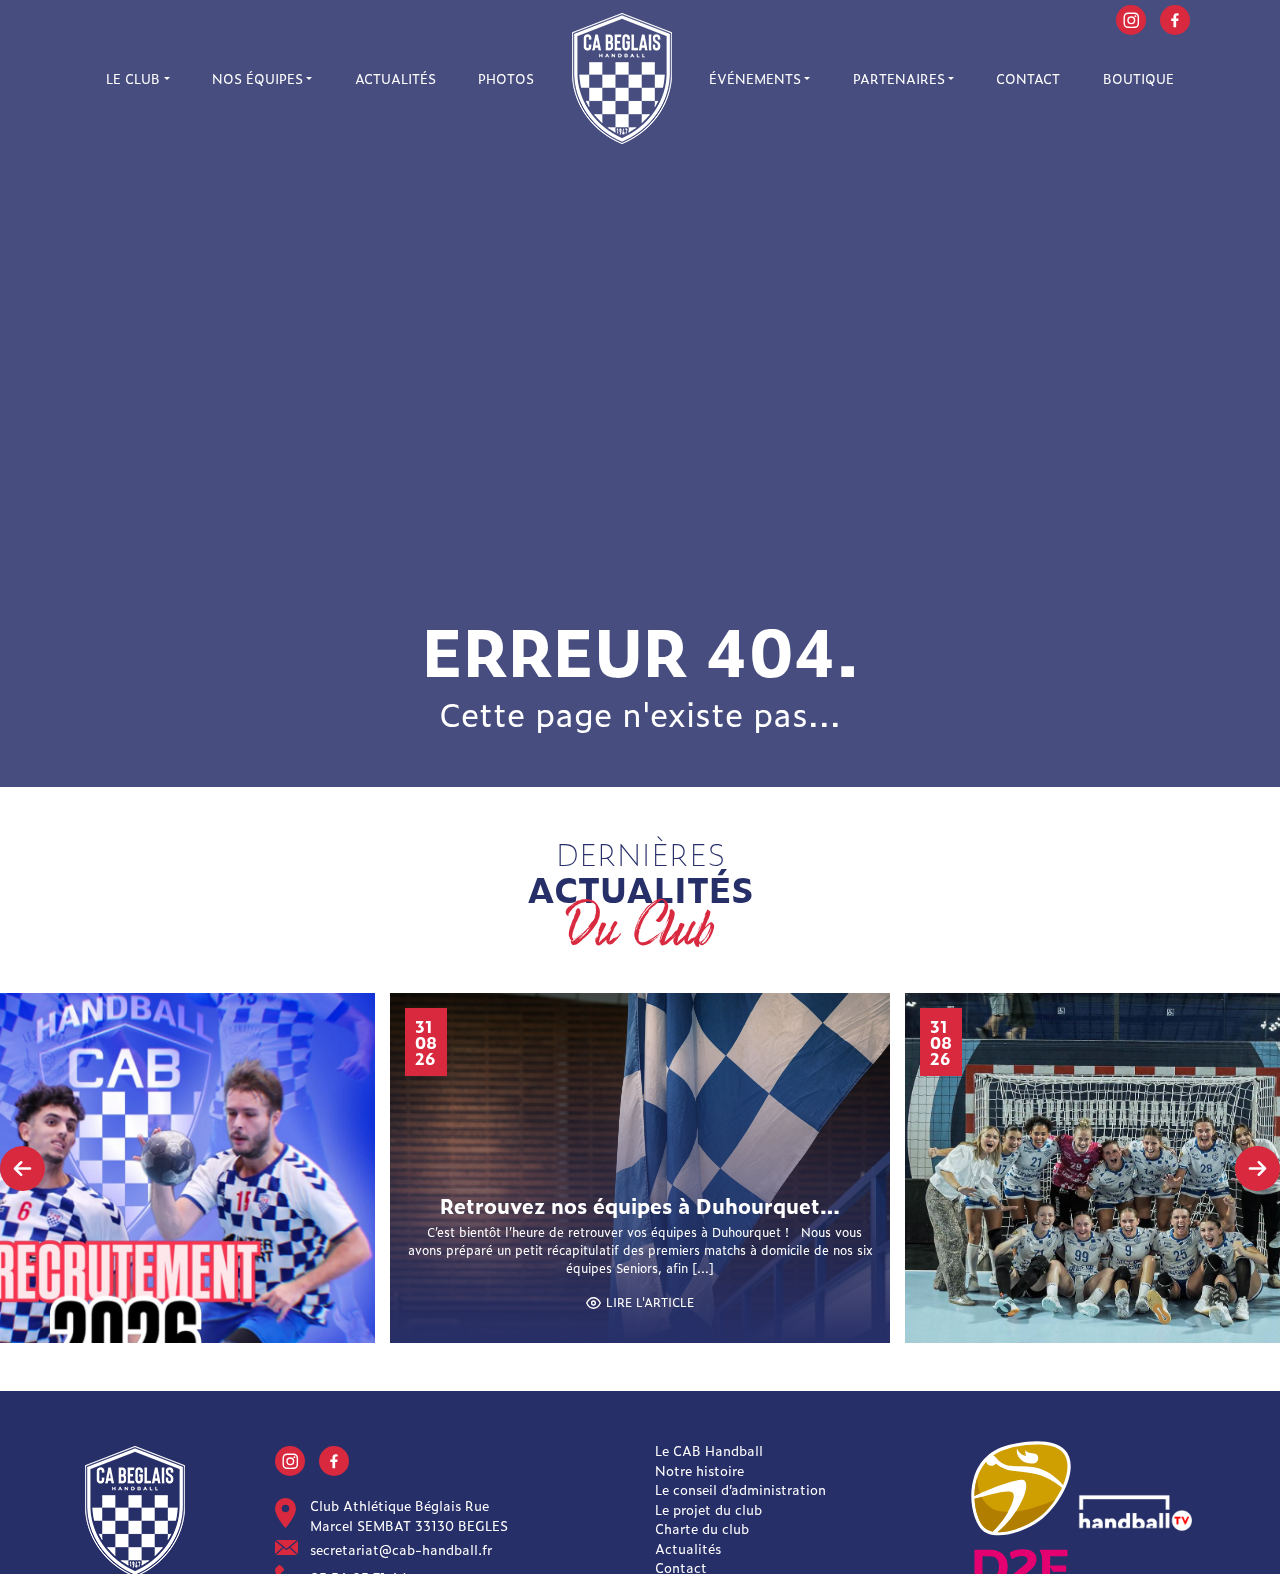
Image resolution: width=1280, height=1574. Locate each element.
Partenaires (899, 78)
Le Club (133, 78)
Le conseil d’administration (740, 1489)
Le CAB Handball (709, 1450)
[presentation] (22, 1168)
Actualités (395, 78)
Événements (755, 78)
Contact (1028, 78)
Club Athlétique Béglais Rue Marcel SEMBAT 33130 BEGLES (409, 1515)
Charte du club (702, 1528)
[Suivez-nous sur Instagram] (1131, 17)
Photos (506, 78)
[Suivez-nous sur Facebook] (1175, 17)
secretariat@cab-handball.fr (401, 1549)
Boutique (1138, 78)
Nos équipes (257, 78)
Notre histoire (699, 1470)
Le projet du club (708, 1509)
